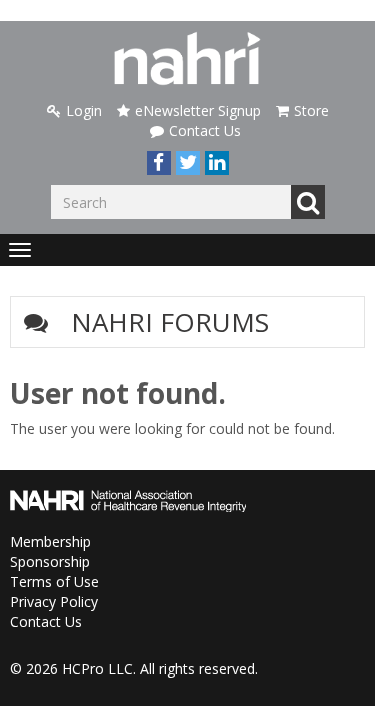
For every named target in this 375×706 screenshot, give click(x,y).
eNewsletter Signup (198, 110)
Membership (50, 541)
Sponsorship (50, 561)
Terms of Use (54, 581)
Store (311, 110)
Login (84, 110)
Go (308, 202)
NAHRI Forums (170, 322)
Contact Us (205, 130)
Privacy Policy (54, 601)
